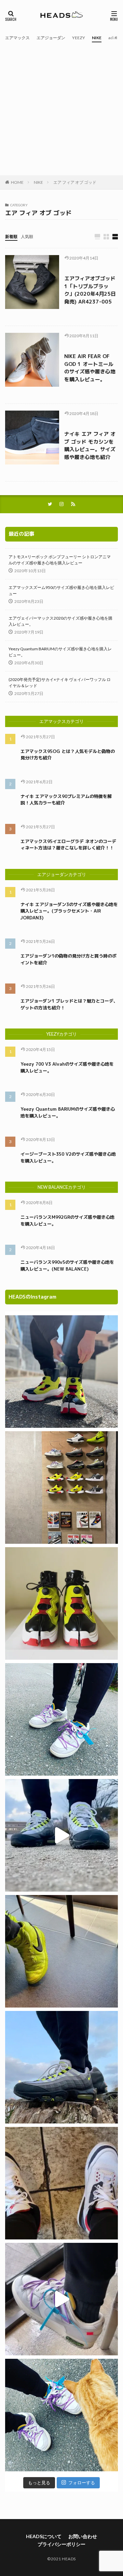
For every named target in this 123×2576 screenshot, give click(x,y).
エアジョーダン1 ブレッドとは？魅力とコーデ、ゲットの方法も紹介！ (69, 1004)
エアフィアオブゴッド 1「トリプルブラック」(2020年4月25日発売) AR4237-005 (90, 290)
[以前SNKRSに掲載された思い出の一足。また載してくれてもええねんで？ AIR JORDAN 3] (61, 2183)
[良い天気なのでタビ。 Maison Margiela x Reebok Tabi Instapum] (61, 1372)
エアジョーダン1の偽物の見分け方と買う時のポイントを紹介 (69, 959)
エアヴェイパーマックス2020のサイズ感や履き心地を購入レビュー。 (60, 621)
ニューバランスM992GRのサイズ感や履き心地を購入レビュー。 (67, 1220)
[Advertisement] (61, 110)
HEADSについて (44, 2536)
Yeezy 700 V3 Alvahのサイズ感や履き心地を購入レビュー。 (67, 1067)
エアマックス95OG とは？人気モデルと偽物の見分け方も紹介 (68, 755)
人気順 (27, 236)
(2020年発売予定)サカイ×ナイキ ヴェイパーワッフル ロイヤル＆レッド (60, 683)
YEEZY (79, 38)
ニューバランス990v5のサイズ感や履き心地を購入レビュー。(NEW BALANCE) (67, 1265)
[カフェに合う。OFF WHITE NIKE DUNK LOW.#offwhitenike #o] (61, 2299)
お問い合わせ (83, 2536)
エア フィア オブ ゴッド (75, 182)
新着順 (11, 236)
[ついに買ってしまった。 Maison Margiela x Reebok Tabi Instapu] (61, 1603)
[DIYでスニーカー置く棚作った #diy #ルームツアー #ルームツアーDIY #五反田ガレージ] (61, 1487)
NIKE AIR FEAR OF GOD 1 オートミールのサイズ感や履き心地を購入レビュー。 (90, 368)
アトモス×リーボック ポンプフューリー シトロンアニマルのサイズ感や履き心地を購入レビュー (60, 560)
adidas (114, 38)
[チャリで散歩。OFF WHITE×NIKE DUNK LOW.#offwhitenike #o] (61, 1719)
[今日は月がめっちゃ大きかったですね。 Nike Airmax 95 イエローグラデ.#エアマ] (61, 2067)
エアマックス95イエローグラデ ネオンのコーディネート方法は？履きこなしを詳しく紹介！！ (68, 845)
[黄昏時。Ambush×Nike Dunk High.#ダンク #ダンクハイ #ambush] (61, 1951)
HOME (17, 182)
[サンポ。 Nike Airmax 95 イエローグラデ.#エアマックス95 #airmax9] (61, 1835)
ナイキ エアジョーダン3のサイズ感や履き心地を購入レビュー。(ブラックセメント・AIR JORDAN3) (69, 911)
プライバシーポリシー (61, 2544)
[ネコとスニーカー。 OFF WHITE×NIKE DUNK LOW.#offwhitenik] (61, 2415)
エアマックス (17, 38)
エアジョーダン (51, 38)
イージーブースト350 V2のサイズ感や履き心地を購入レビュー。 (68, 1157)
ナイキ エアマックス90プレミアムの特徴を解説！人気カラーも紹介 (66, 800)
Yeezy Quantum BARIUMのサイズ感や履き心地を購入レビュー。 (60, 652)
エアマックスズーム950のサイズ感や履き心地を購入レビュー (61, 590)
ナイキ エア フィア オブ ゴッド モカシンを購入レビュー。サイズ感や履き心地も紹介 (90, 446)
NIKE (97, 38)
